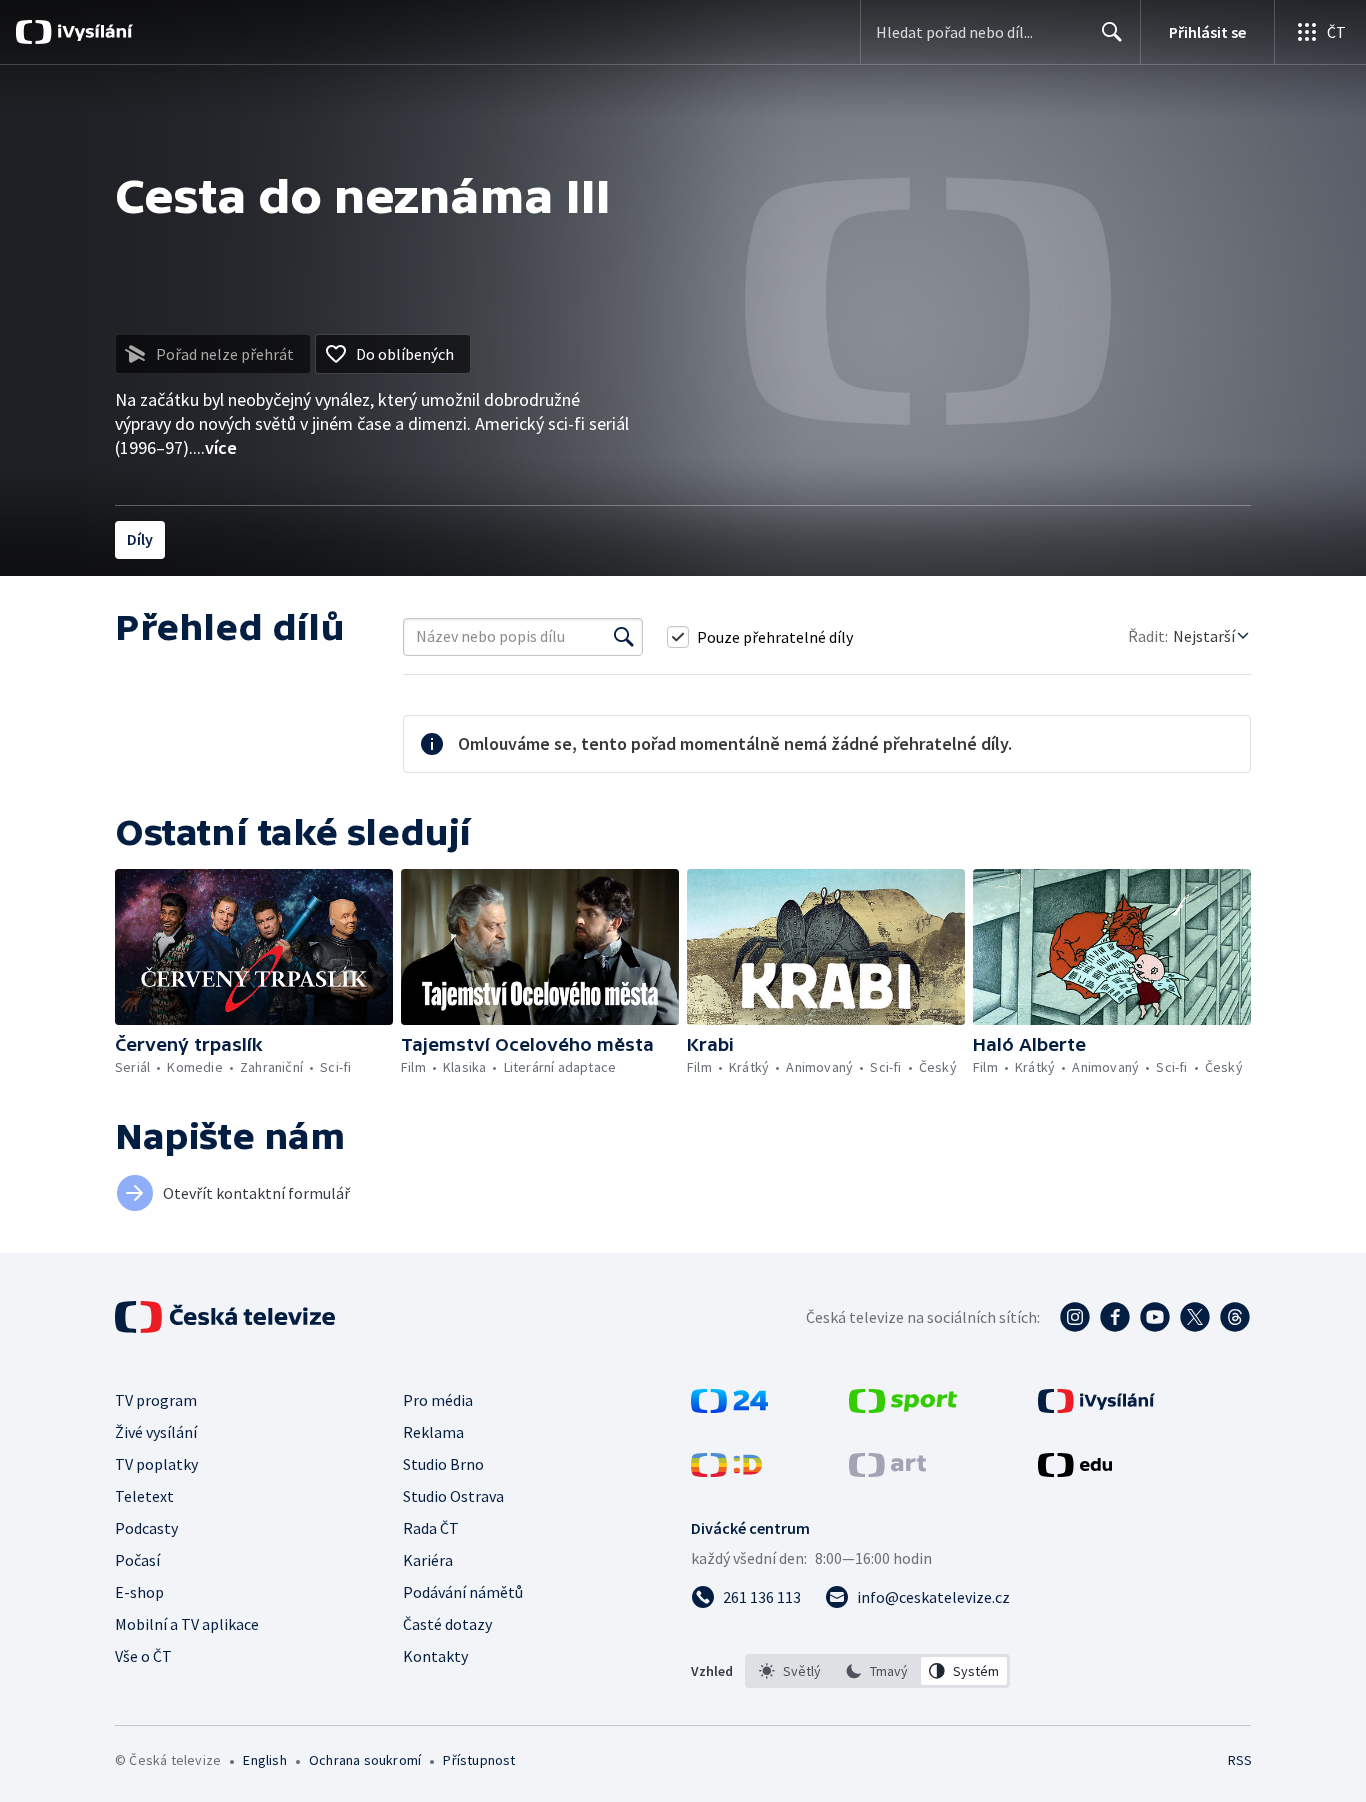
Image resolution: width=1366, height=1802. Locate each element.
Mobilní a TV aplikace (187, 1624)
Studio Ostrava (453, 1496)
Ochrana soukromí (365, 1760)
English (264, 1760)
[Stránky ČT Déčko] (726, 1471)
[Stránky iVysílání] (1096, 1407)
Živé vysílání (156, 1432)
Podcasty (146, 1528)
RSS (1240, 1760)
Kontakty (435, 1656)
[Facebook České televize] (1115, 1317)
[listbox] (877, 1671)
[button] (254, 947)
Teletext (144, 1496)
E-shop (139, 1592)
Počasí (137, 1560)
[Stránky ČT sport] (903, 1407)
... (215, 447)
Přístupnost (479, 1760)
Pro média (438, 1400)
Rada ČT (431, 1528)
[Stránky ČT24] (729, 1407)
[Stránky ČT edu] (1075, 1471)
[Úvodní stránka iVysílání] (92, 32)
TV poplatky (156, 1464)
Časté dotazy (447, 1624)
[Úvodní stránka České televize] (227, 1317)
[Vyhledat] (624, 637)
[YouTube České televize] (1155, 1317)
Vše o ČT (143, 1656)
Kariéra (428, 1560)
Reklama (433, 1432)
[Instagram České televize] (1075, 1317)
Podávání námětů (463, 1592)
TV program (156, 1400)
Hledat (1112, 32)
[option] (790, 1671)
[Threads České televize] (1235, 1317)
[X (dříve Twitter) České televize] (1195, 1317)
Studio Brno (443, 1464)
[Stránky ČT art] (887, 1471)
